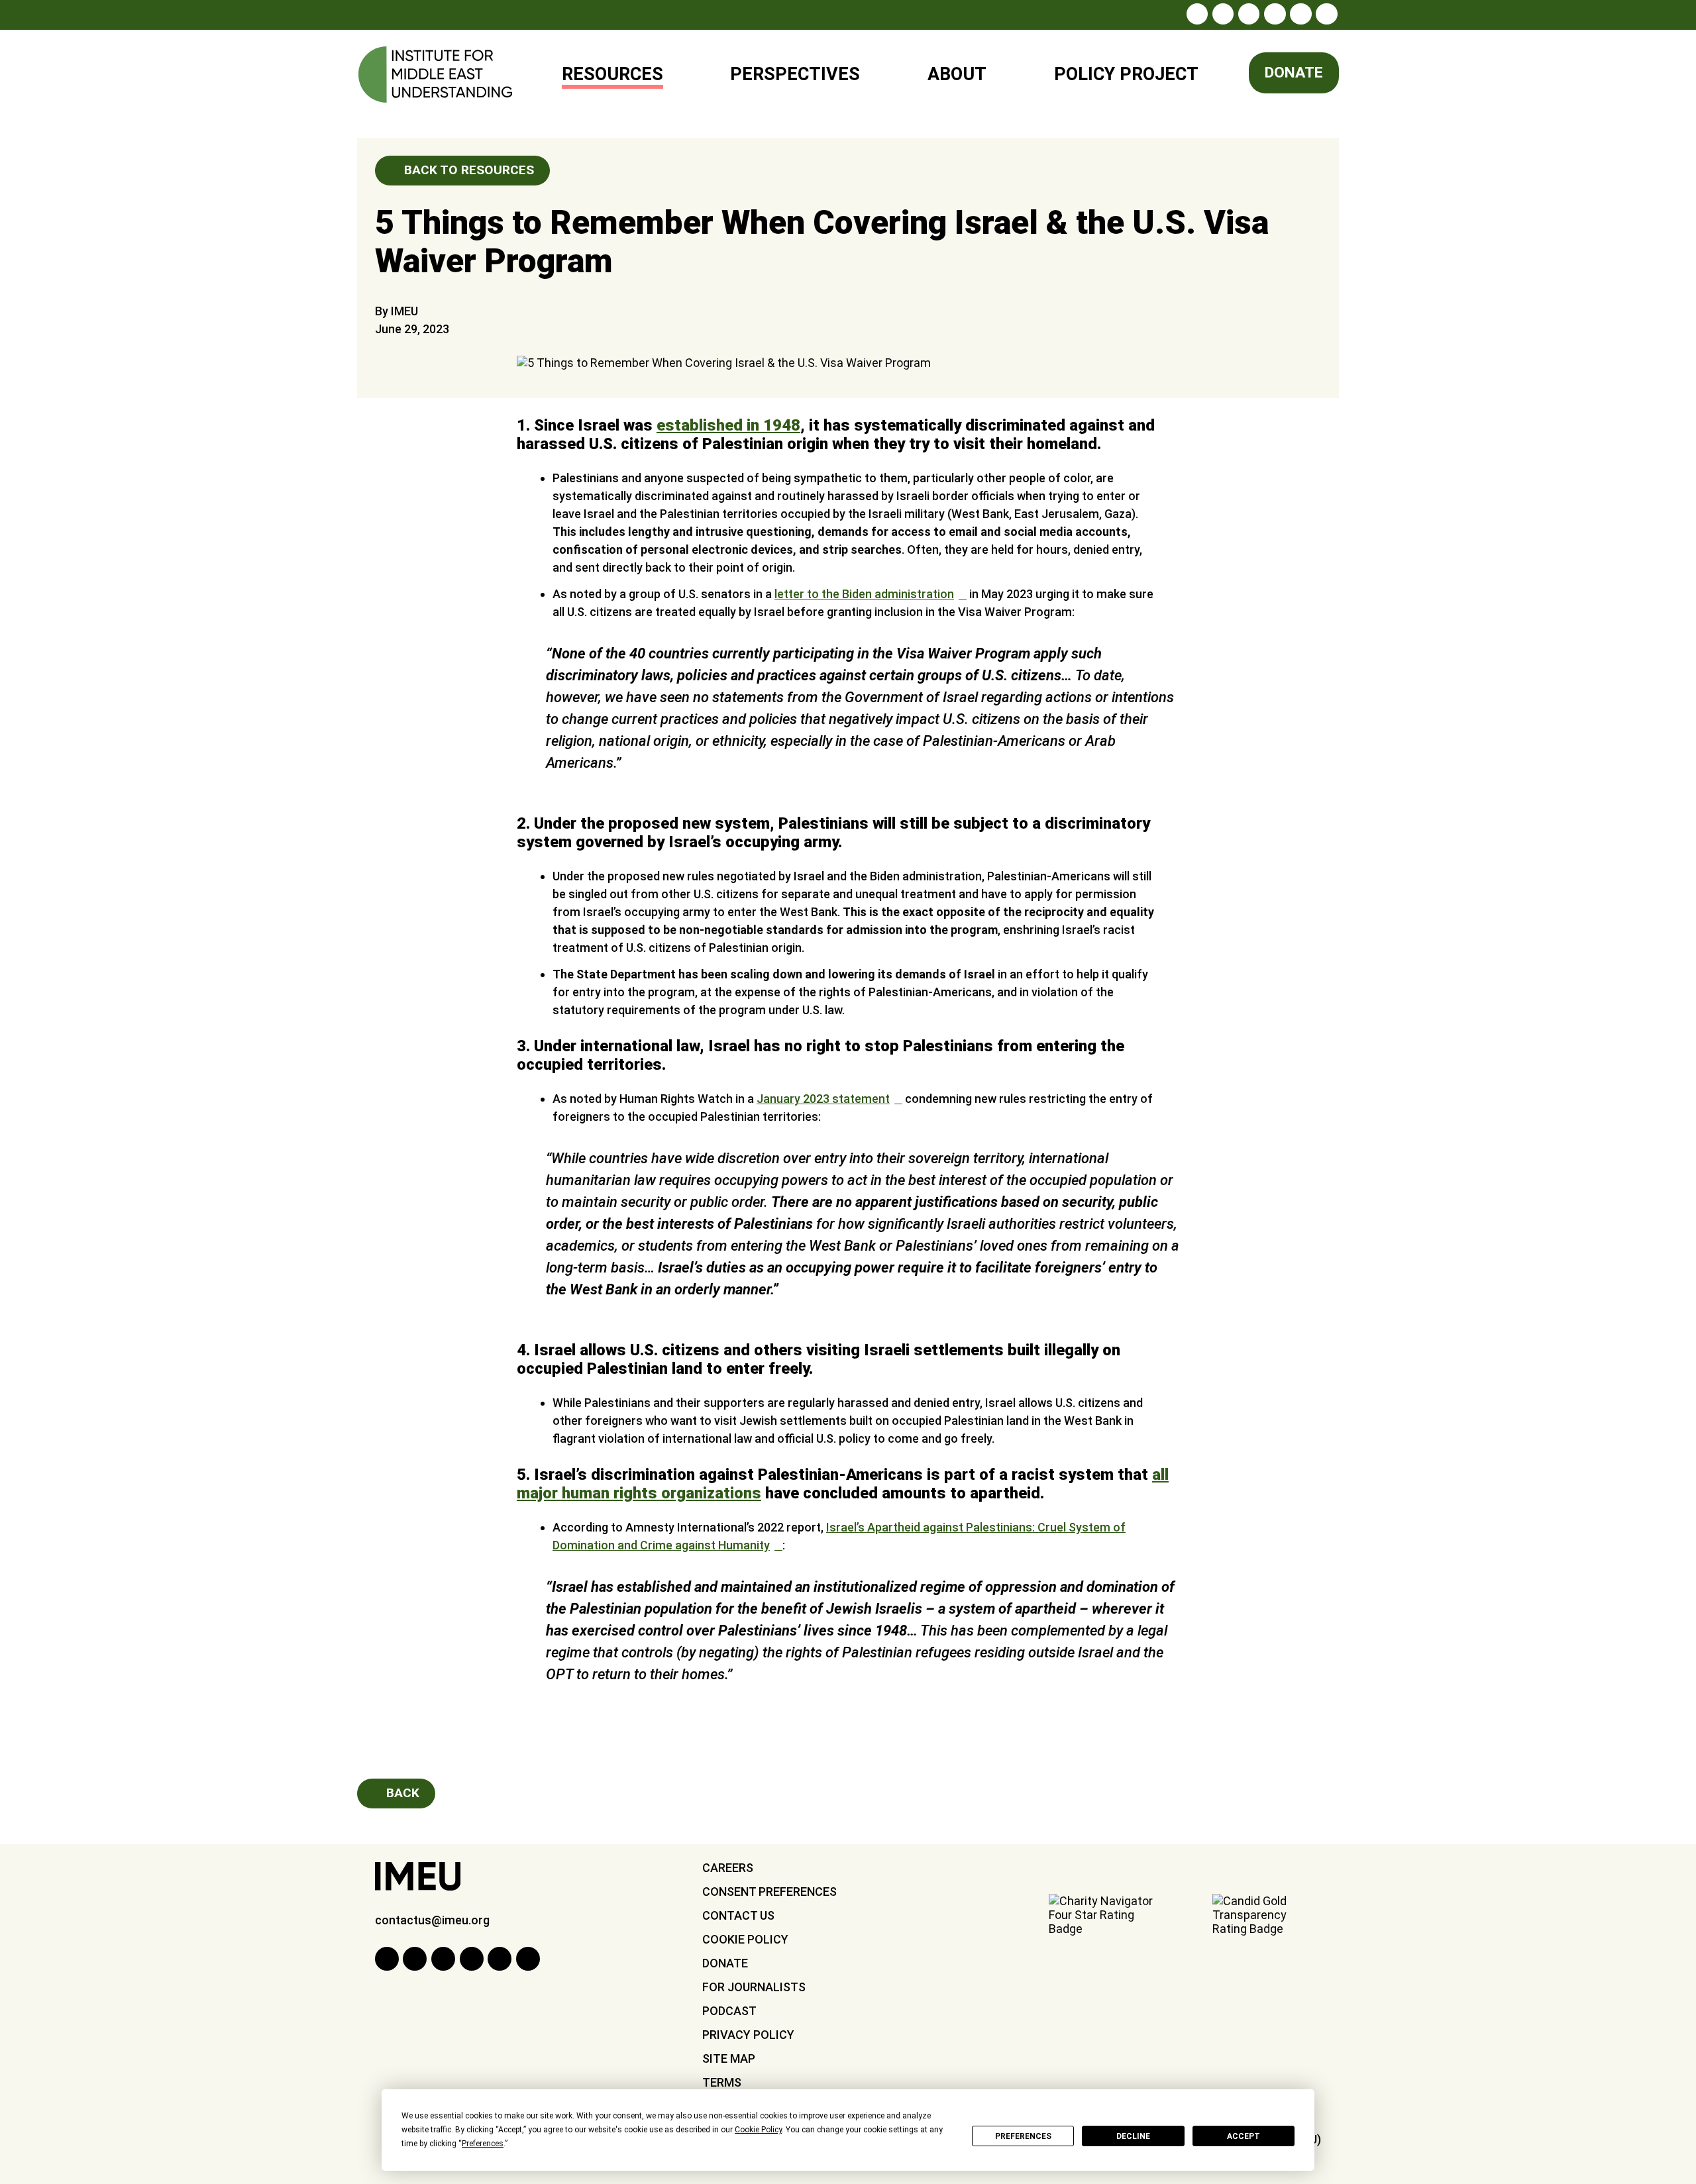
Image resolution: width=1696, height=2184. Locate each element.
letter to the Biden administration (864, 594)
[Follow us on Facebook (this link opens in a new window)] (1223, 14)
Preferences (1023, 2136)
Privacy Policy (748, 2035)
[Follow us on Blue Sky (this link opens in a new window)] (1326, 14)
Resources (612, 74)
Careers (728, 1868)
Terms (722, 2082)
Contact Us (738, 1915)
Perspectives (795, 74)
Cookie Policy (745, 1939)
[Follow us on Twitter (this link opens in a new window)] (1249, 14)
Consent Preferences (769, 1892)
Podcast (729, 2011)
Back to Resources (467, 170)
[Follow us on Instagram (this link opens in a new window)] (1197, 14)
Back (401, 1793)
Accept (1244, 2136)
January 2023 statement (823, 1099)
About (957, 74)
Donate (1294, 73)
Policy (1118, 69)
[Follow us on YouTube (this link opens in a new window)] (1300, 14)
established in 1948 (728, 425)
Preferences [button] (483, 2144)
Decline (1133, 2136)
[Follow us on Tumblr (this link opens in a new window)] (1275, 14)
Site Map (729, 2058)
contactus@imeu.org (432, 1920)
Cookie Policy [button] (758, 2130)
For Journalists (754, 1987)
